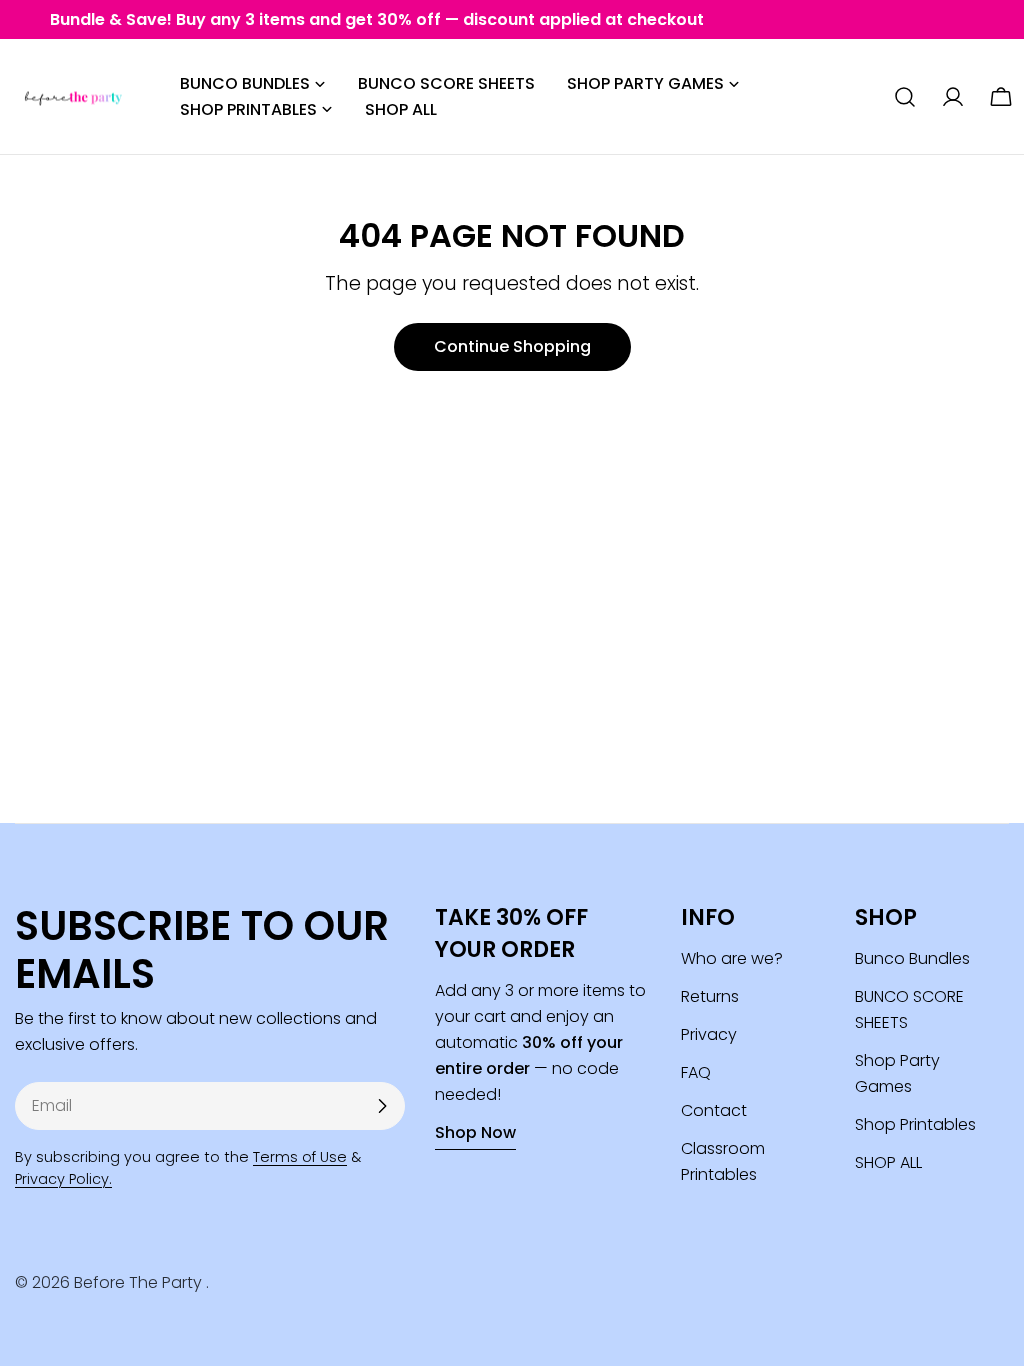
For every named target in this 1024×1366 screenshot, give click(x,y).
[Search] (905, 97)
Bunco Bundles (912, 958)
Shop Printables (915, 1124)
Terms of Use (300, 1157)
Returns (710, 996)
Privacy (709, 1034)
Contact (714, 1110)
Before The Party (140, 1282)
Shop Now (475, 1132)
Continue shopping (512, 346)
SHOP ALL (888, 1162)
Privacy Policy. (63, 1179)
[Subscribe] (382, 1106)
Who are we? (732, 958)
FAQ (696, 1072)
